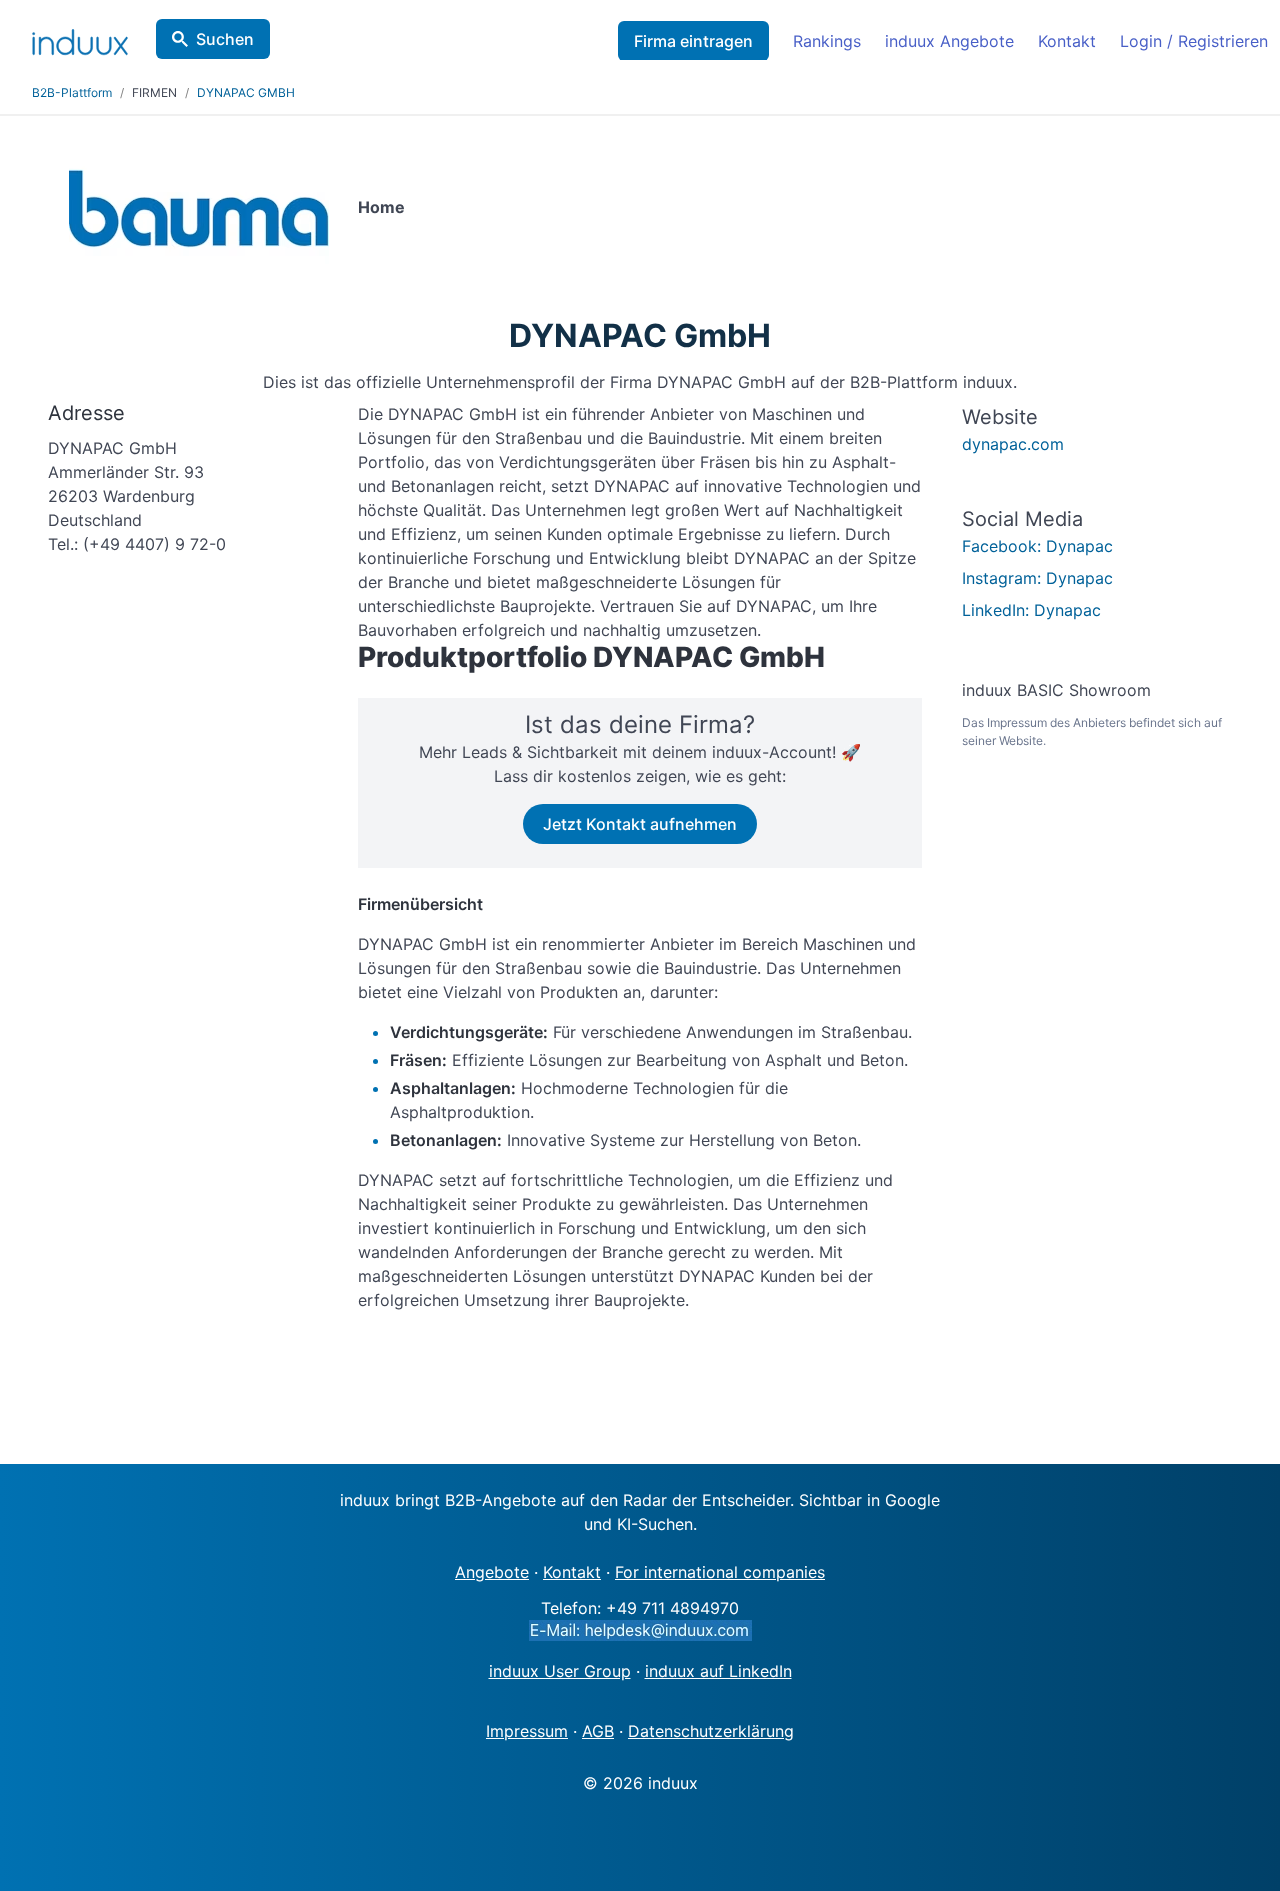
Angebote (492, 1572)
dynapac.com (1013, 444)
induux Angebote (949, 41)
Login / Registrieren (1194, 41)
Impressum (527, 1731)
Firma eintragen (693, 41)
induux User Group (560, 1671)
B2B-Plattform (72, 92)
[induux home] (80, 38)
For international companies (720, 1572)
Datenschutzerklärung (711, 1731)
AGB (598, 1731)
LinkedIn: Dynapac (1031, 610)
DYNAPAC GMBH (246, 92)
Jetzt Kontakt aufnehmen (640, 824)
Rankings (827, 41)
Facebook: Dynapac (1037, 546)
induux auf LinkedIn (718, 1671)
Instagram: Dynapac (1037, 578)
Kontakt (1067, 41)
